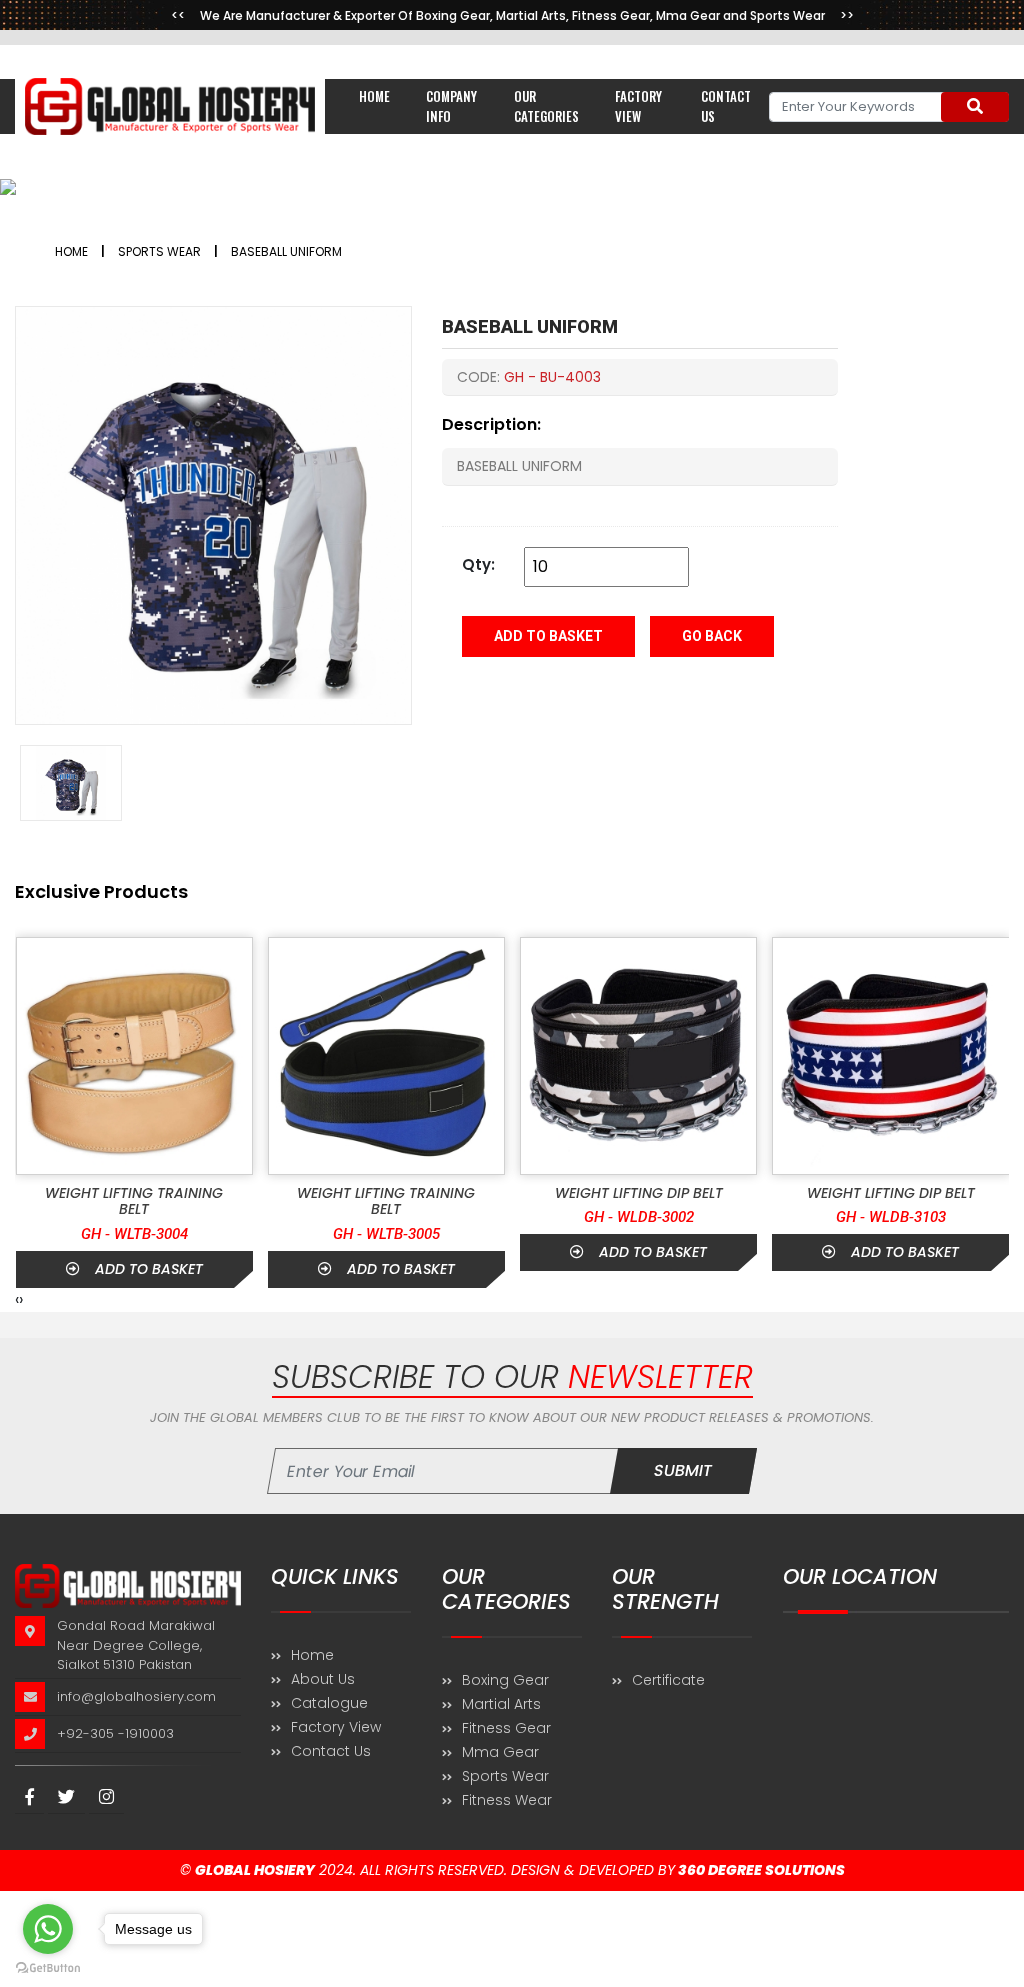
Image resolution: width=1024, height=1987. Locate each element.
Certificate (668, 1680)
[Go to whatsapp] (48, 1929)
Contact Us (331, 1751)
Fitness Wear (507, 1800)
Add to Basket (548, 636)
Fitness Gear (506, 1728)
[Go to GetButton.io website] (48, 1967)
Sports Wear (505, 1776)
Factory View (638, 106)
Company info (451, 106)
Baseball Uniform (286, 251)
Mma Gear (500, 1752)
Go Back (712, 636)
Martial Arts (501, 1704)
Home (374, 96)
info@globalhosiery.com (136, 1695)
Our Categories (546, 106)
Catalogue (329, 1703)
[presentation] (17, 1300)
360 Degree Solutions (760, 1870)
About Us (323, 1679)
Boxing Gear (505, 1680)
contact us (726, 106)
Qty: (478, 564)
